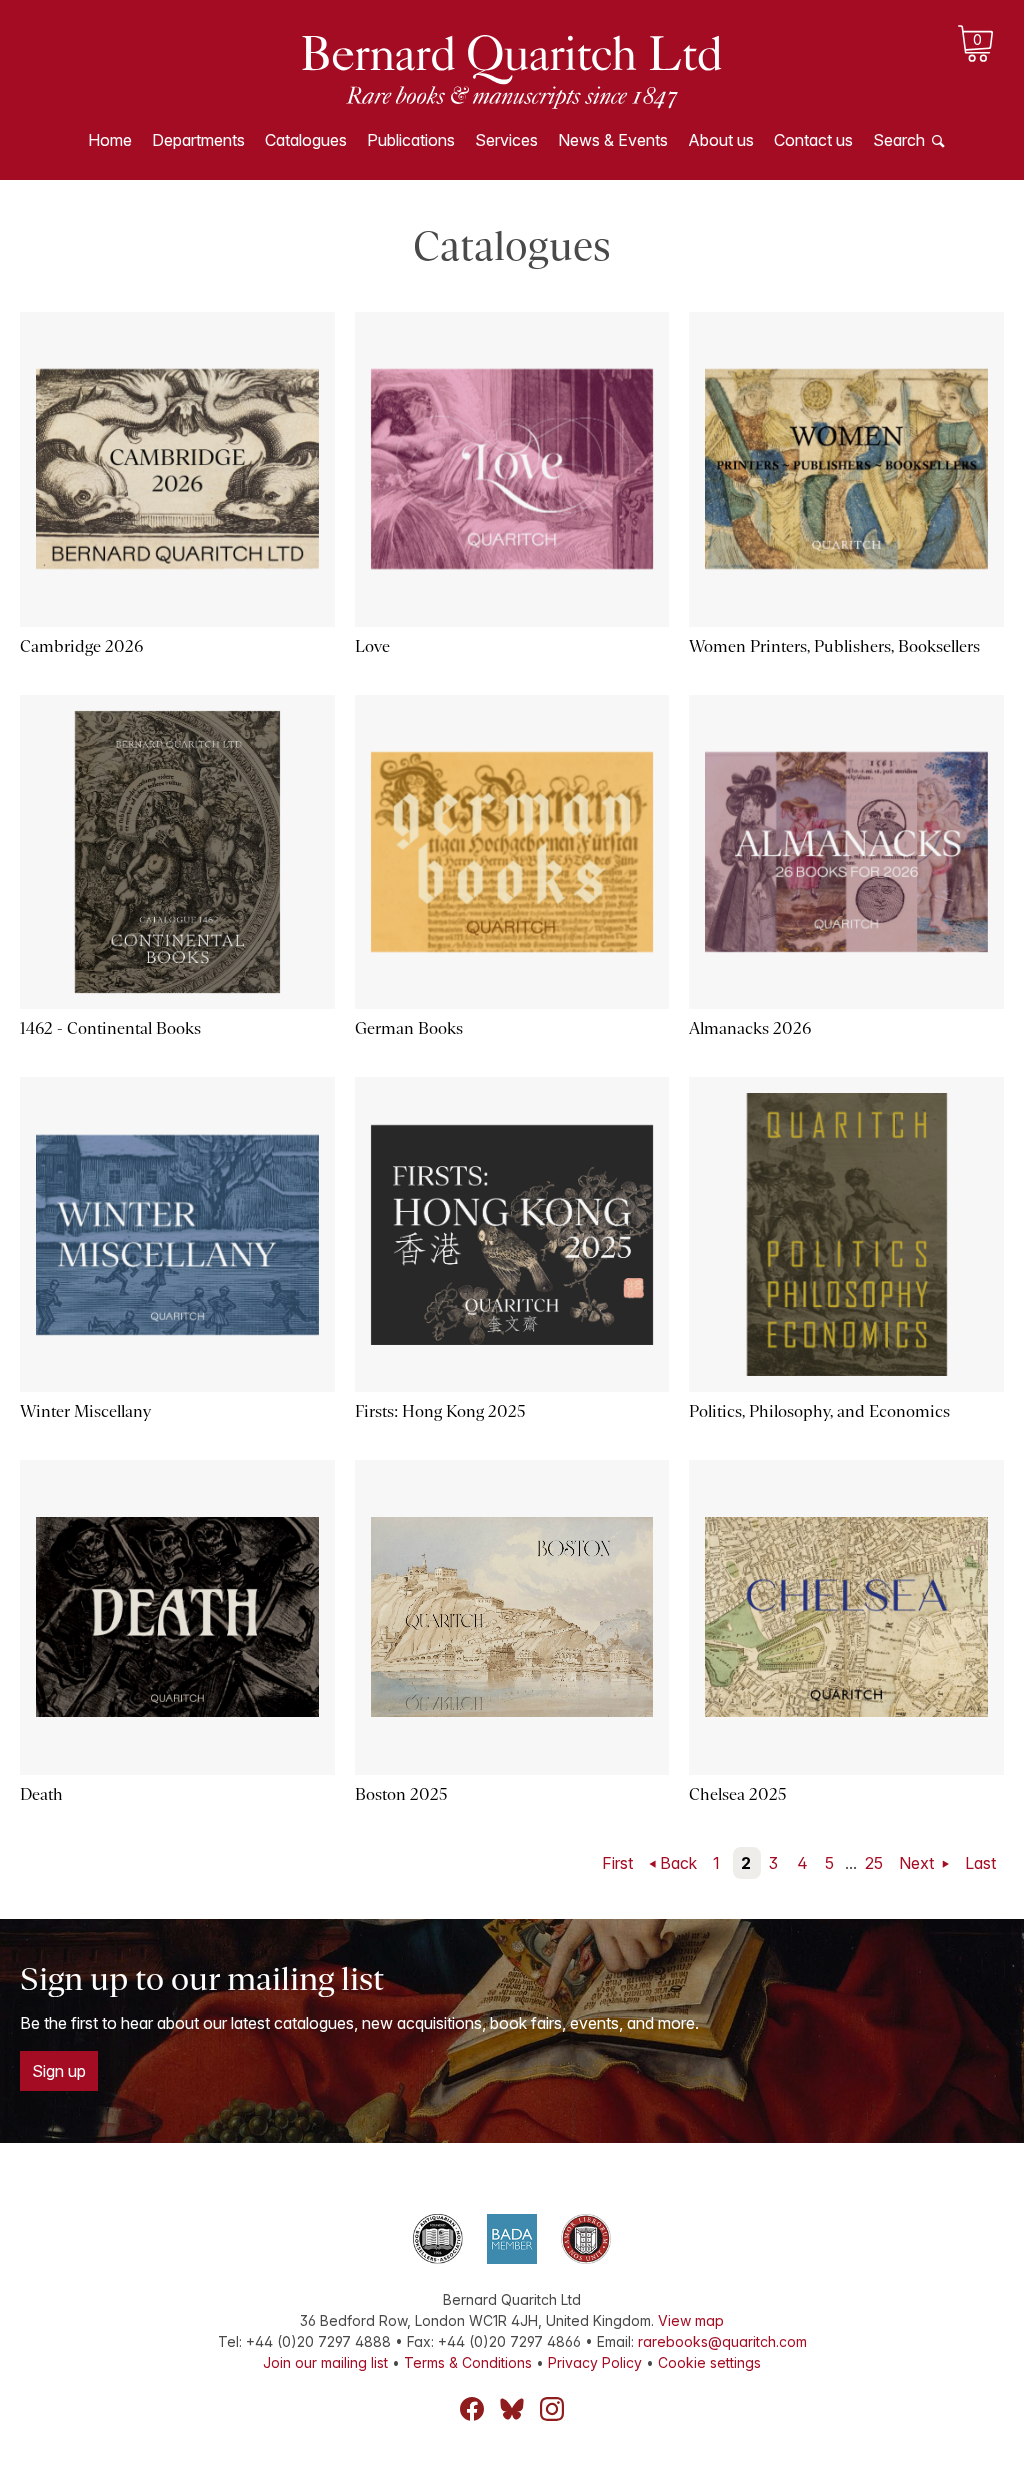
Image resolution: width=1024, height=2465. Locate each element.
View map (691, 2320)
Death (41, 1794)
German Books (409, 1028)
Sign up (59, 2071)
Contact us (813, 140)
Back (678, 1863)
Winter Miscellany (85, 1411)
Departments (198, 140)
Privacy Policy (595, 2362)
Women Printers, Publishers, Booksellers (834, 646)
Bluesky (512, 2409)
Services (506, 140)
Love (372, 646)
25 (874, 1863)
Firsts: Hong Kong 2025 (440, 1411)
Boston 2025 (401, 1794)
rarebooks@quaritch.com (722, 2341)
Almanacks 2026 (750, 1028)
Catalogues (306, 140)
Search (899, 140)
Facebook (472, 2409)
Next (918, 1863)
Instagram (552, 2409)
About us (721, 140)
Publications (411, 140)
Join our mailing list (325, 2362)
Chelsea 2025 (738, 1794)
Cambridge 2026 (81, 646)
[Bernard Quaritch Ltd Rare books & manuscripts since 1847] (512, 70)
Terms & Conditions (468, 2362)
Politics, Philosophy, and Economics (819, 1411)
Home (110, 140)
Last (980, 1863)
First (617, 1863)
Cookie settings (709, 2362)
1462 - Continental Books (110, 1028)
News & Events (613, 140)
